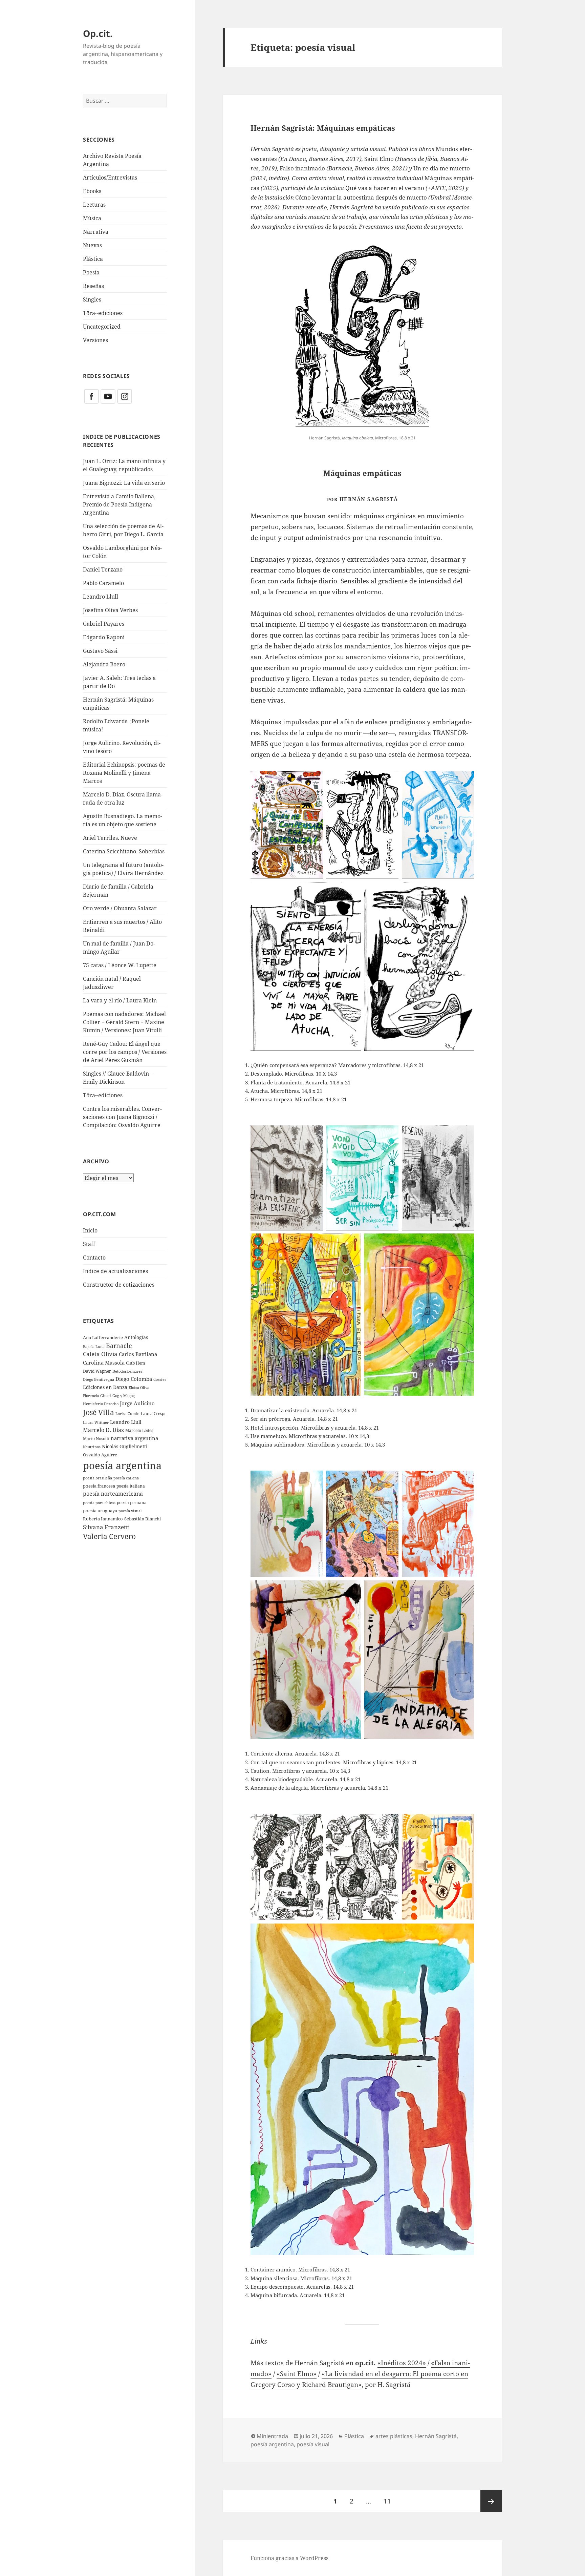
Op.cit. (98, 33)
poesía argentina (122, 1466)
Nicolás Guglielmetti (125, 1446)
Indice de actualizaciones (115, 1271)
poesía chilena (126, 1478)
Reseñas (93, 286)
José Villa (99, 1412)
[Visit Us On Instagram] (124, 396)
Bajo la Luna (94, 1346)
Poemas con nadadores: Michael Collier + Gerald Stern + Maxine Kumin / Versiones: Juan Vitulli (124, 1022)
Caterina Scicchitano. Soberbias (124, 851)
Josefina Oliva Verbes (110, 610)
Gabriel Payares (104, 624)
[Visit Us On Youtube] (108, 396)
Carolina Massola (104, 1363)
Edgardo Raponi (104, 637)
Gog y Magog (124, 1396)
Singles (92, 299)
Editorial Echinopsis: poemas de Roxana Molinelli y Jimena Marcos (124, 773)
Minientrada (272, 2436)
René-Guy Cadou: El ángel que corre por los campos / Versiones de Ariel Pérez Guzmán (125, 1052)
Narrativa (96, 232)
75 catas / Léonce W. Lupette (120, 965)
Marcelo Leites (139, 1430)
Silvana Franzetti (106, 1527)
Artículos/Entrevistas (110, 178)
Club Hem (135, 1363)
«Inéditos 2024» (402, 2363)
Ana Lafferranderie (103, 1337)
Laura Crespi (153, 1413)
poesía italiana (131, 1486)
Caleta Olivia (100, 1354)
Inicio (90, 1230)
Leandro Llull (101, 597)
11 (390, 2501)
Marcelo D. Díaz (103, 1430)
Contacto (94, 1258)
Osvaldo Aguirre (100, 1455)
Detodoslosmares (127, 1371)
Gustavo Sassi (100, 651)
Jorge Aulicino (137, 1403)
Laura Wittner (96, 1422)
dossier (160, 1379)
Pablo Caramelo (103, 583)
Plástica (93, 259)
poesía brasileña (97, 1478)
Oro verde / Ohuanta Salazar (120, 908)
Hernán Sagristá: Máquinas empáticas (323, 128)
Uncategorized (102, 327)
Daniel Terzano (103, 569)
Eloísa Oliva (139, 1388)
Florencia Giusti (97, 1396)
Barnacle (119, 1346)
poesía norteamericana (113, 1494)
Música (92, 218)
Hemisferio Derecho (101, 1404)
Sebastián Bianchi (143, 1519)
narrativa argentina (134, 1438)
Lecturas (94, 205)
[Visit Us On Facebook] (91, 396)
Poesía (91, 272)
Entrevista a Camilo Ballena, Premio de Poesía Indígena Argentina (119, 504)
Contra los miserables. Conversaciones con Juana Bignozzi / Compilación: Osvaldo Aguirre (122, 1117)
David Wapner (97, 1371)
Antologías (136, 1337)
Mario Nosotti (96, 1439)
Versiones (95, 340)
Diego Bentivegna (99, 1379)
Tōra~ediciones (103, 313)
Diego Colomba (134, 1379)
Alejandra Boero (104, 664)
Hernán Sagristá (436, 2436)
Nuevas (92, 245)
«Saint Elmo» (297, 2374)
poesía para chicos (99, 1503)
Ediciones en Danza (105, 1387)
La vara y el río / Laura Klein (120, 1000)
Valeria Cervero (109, 1536)
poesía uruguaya (100, 1511)
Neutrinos (92, 1447)
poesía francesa (99, 1486)
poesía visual (130, 1511)
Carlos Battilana (138, 1354)
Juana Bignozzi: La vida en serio (124, 483)
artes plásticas (394, 2436)
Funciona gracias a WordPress (289, 2558)
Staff (89, 1244)
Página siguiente (491, 2501)
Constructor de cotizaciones (119, 1285)
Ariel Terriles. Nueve (110, 838)
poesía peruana (132, 1503)
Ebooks (92, 191)
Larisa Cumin (127, 1414)
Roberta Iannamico (103, 1519)
